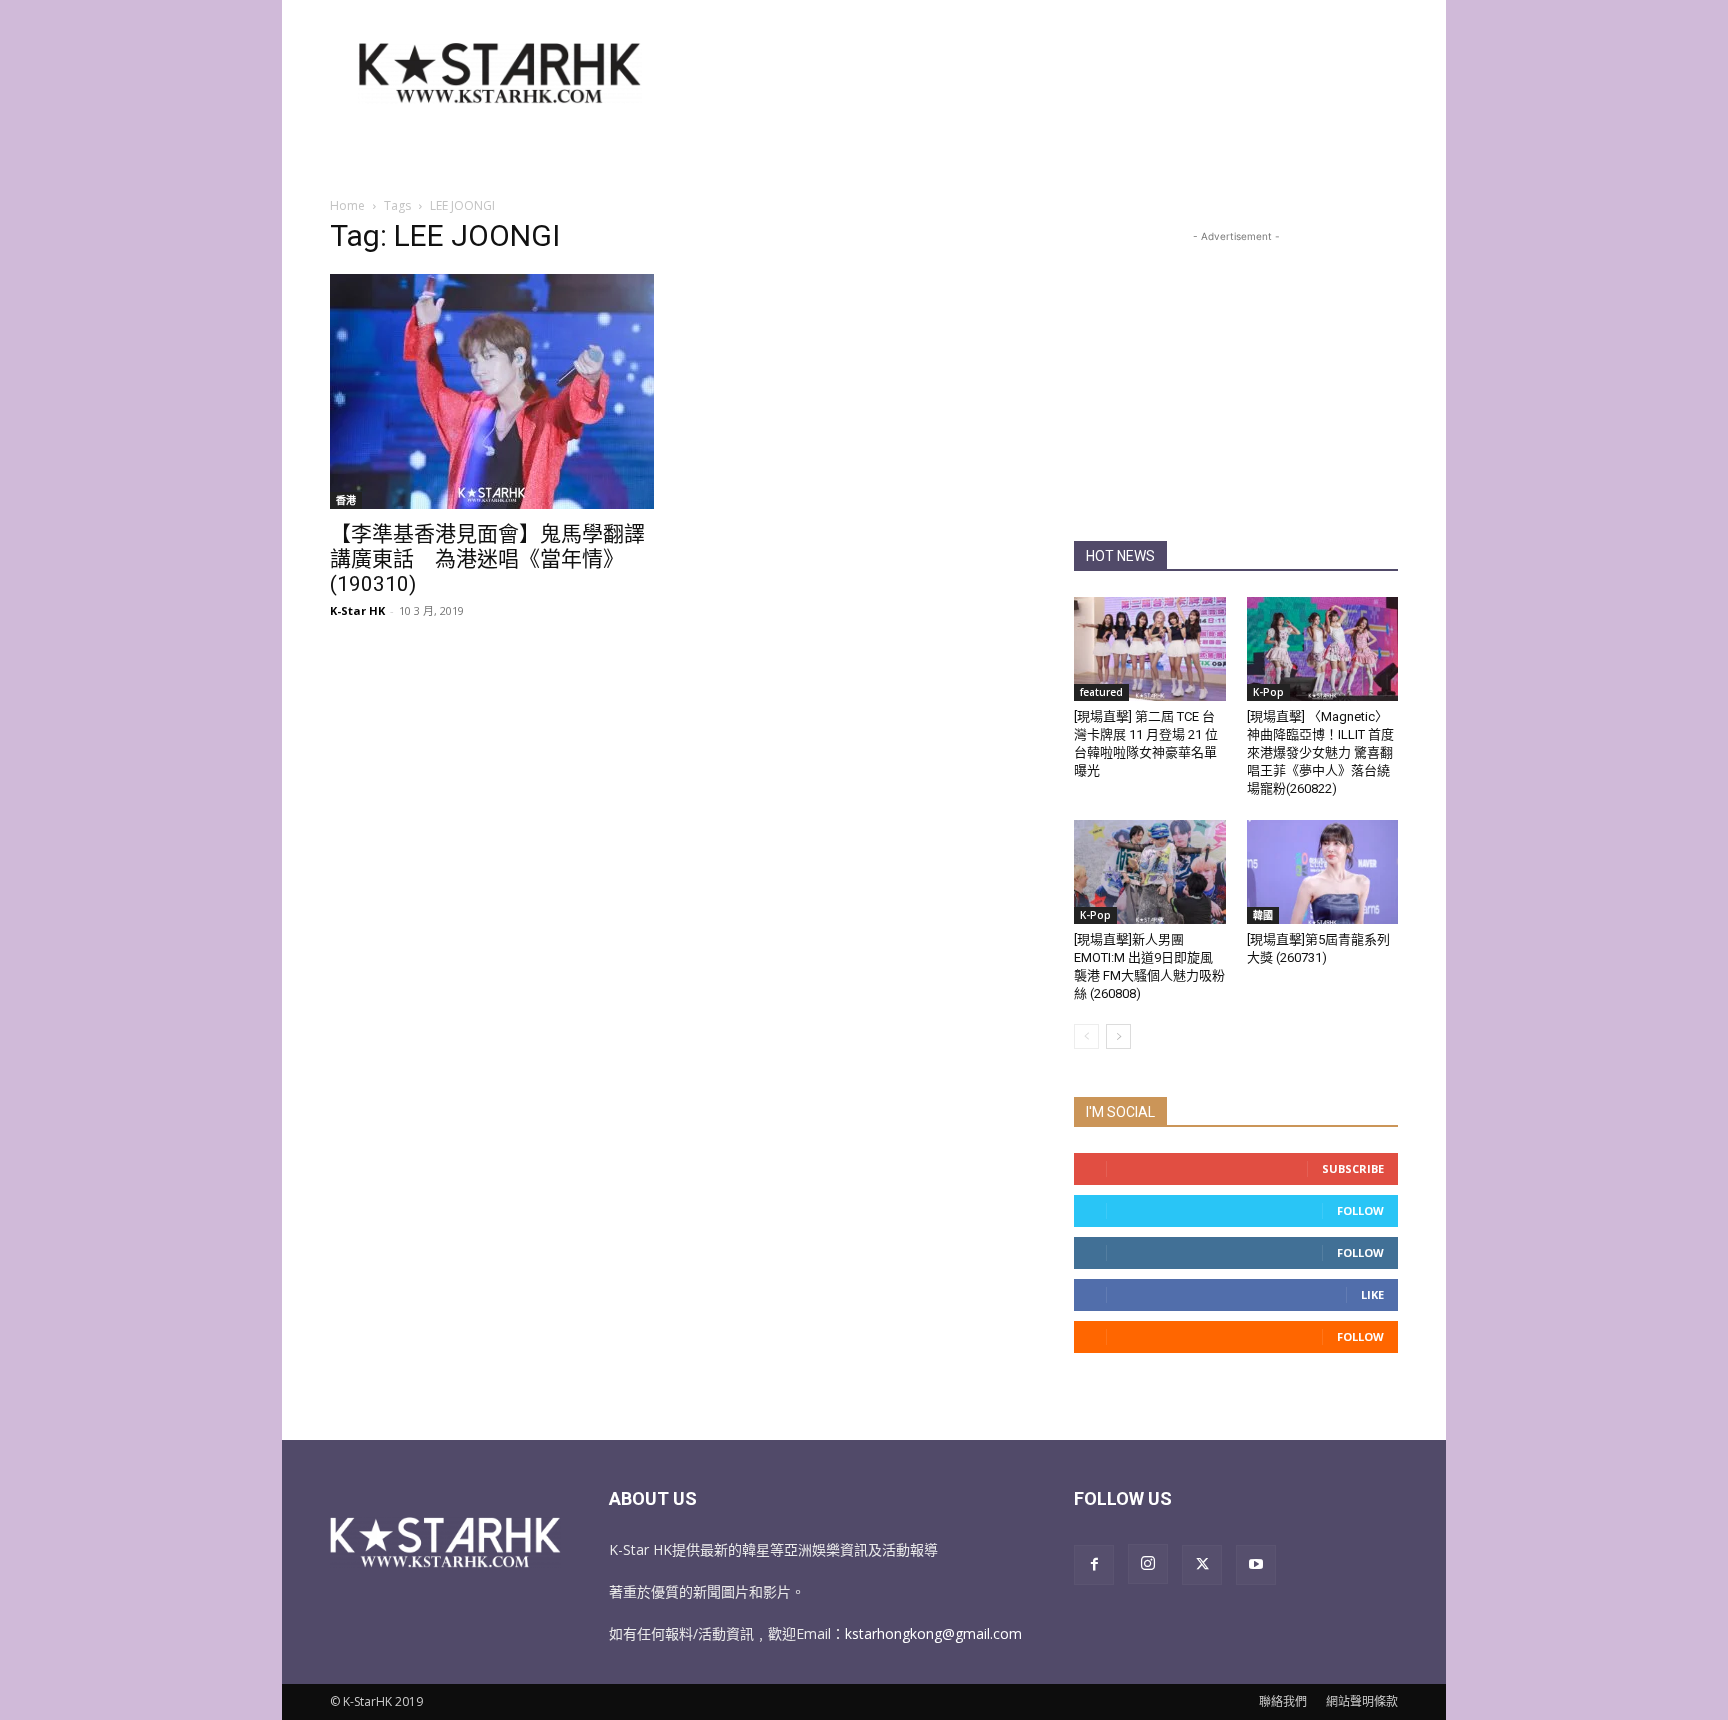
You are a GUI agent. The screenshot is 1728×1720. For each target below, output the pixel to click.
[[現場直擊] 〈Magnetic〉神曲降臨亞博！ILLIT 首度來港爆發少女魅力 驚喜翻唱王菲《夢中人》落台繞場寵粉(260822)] (1323, 649)
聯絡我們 (1283, 1701)
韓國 (1263, 915)
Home (347, 205)
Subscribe (1353, 1168)
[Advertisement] (1034, 73)
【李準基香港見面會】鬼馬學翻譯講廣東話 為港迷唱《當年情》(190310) (487, 559)
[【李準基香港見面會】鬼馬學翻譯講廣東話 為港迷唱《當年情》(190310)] (492, 391)
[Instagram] (1148, 1564)
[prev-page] (1086, 1036)
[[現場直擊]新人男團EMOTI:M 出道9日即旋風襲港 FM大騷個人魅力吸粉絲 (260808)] (1150, 872)
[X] (1202, 1565)
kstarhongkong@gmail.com (933, 1633)
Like (1372, 1294)
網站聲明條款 (1362, 1701)
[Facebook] (1094, 1565)
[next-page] (1118, 1036)
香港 (346, 500)
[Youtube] (1256, 1565)
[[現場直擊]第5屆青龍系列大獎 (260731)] (1323, 872)
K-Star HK (357, 610)
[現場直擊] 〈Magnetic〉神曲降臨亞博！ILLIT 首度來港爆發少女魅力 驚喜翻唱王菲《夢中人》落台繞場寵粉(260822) (1320, 752)
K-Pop (1268, 692)
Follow (1360, 1210)
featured (1101, 692)
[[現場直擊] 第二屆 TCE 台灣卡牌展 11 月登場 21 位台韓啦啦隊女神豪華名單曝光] (1150, 649)
